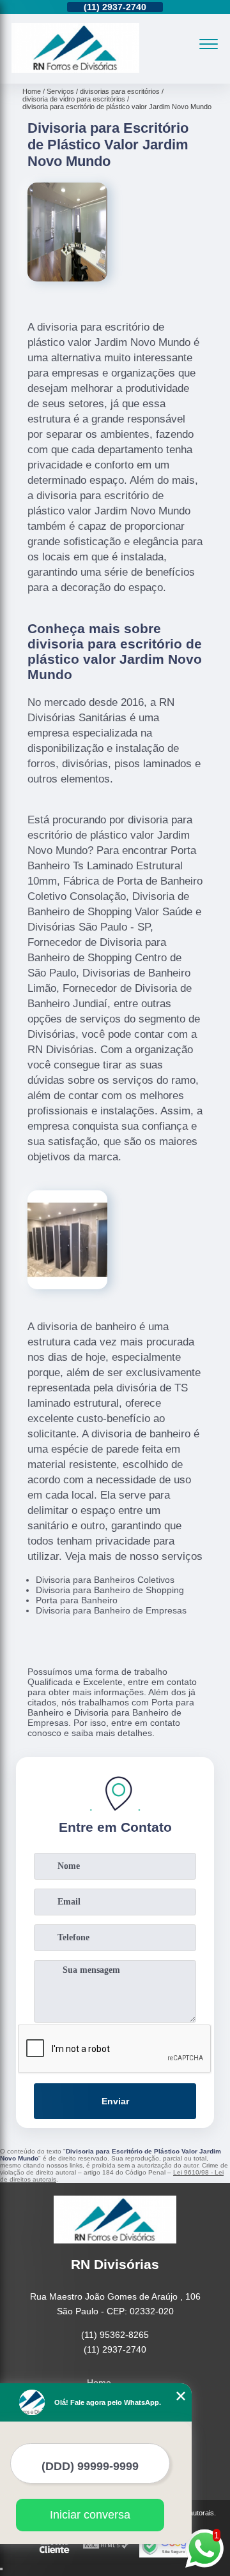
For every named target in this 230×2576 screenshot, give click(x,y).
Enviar (115, 2101)
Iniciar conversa (90, 2515)
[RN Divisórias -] (75, 70)
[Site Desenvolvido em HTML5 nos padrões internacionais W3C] (106, 2546)
